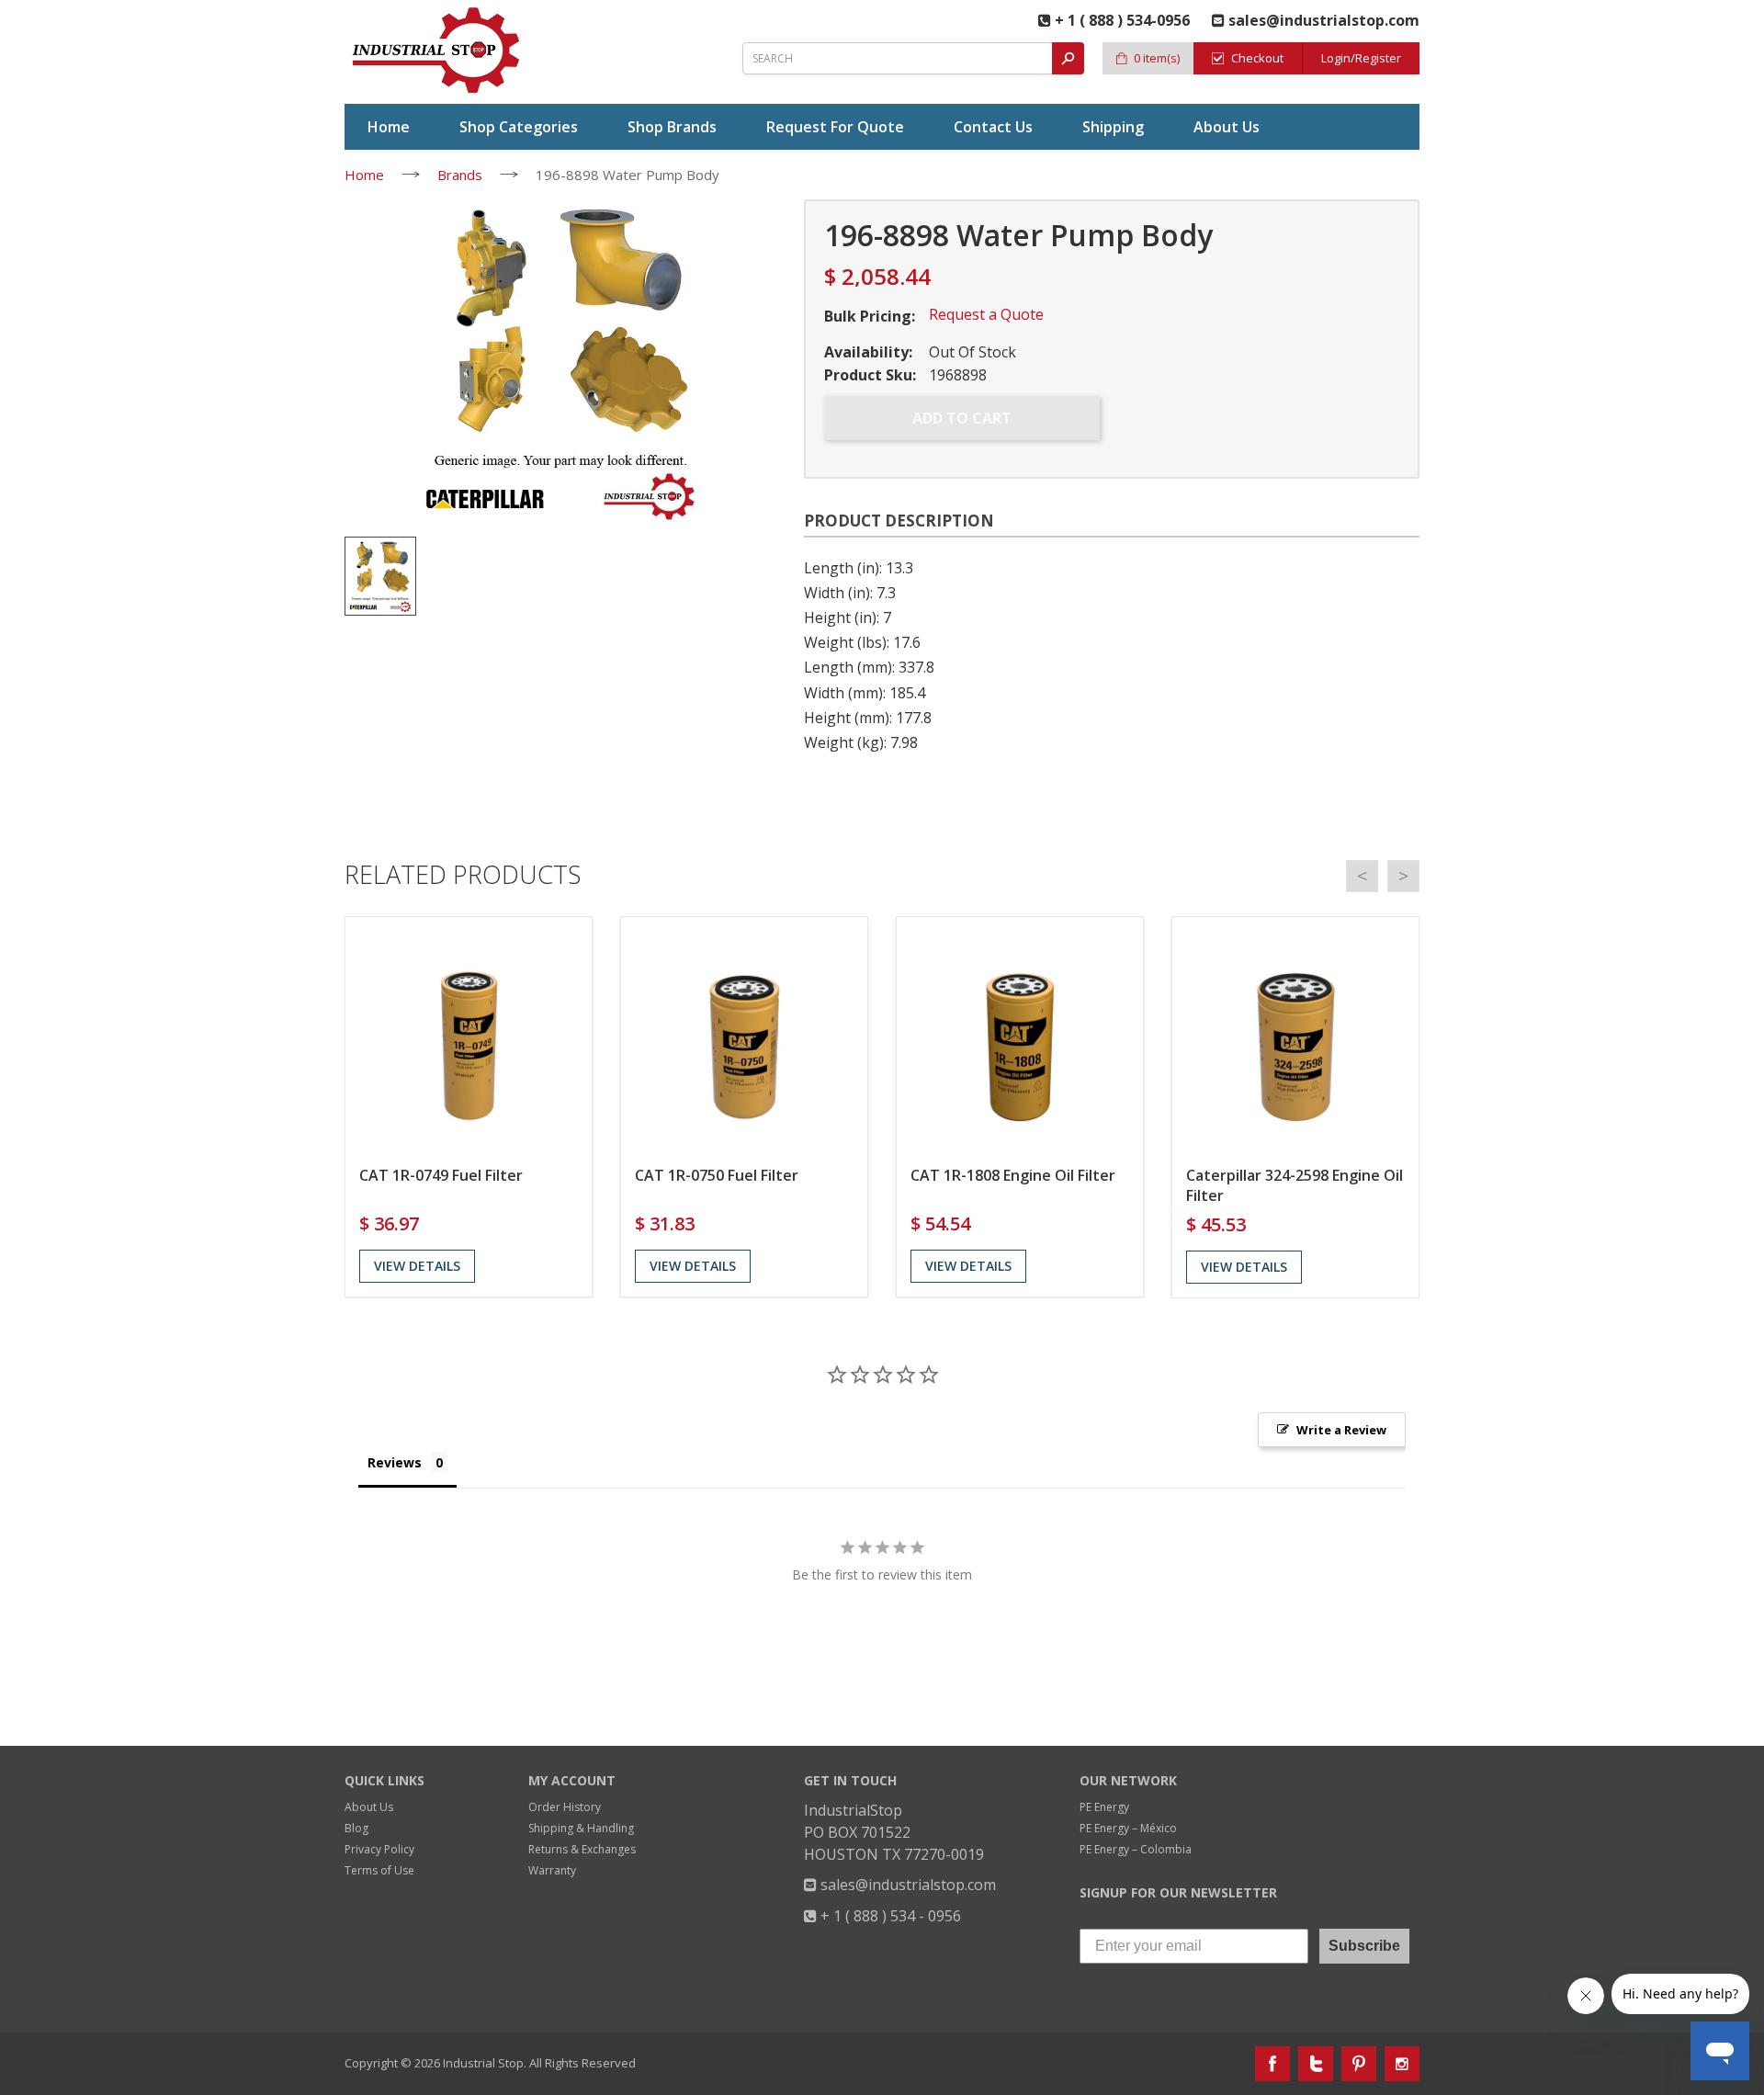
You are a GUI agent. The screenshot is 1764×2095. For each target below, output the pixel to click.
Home (364, 175)
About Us (369, 1807)
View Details (417, 1266)
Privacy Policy (379, 1849)
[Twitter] (1316, 2064)
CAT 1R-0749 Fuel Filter (441, 1175)
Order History (565, 1807)
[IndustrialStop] (437, 51)
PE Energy (1104, 1807)
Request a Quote (986, 314)
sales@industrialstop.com (906, 1885)
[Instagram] (1402, 2064)
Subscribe (1364, 1946)
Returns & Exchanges (582, 1849)
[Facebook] (1272, 2064)
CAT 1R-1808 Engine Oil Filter (1013, 1175)
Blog (356, 1828)
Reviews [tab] (395, 1462)
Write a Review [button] (1341, 1430)
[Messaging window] (1575, 1693)
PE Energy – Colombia (1136, 1849)
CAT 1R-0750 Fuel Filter (717, 1175)
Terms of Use (379, 1870)
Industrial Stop (483, 2063)
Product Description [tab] (899, 521)
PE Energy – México (1128, 1828)
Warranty (552, 1870)
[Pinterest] (1359, 2064)
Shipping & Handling (581, 1828)
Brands (460, 175)
